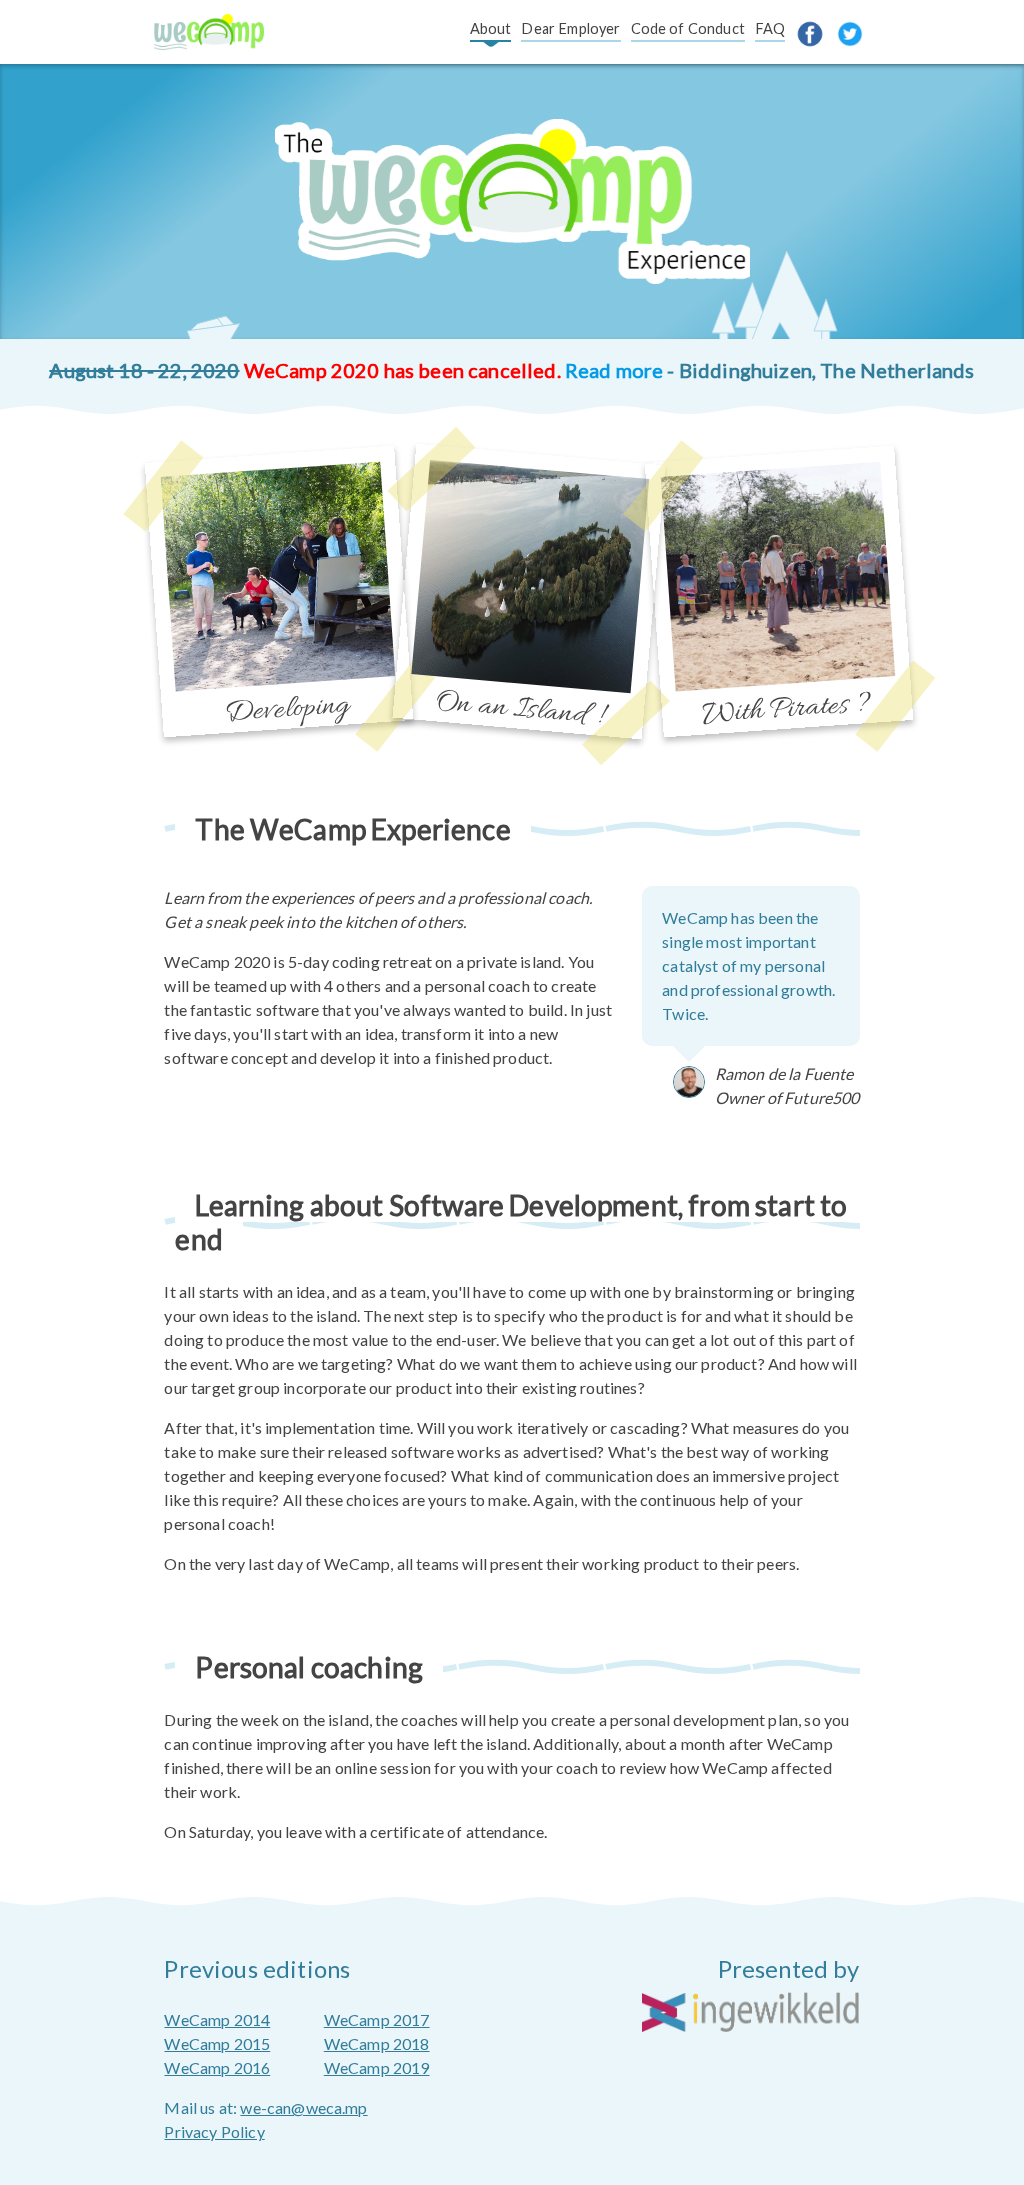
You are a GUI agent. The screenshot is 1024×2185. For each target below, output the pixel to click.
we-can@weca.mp (303, 2107)
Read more (614, 370)
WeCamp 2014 (217, 2019)
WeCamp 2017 (377, 2019)
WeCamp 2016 (217, 2067)
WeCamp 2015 (217, 2043)
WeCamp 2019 (377, 2067)
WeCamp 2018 (377, 2043)
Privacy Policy (214, 2131)
